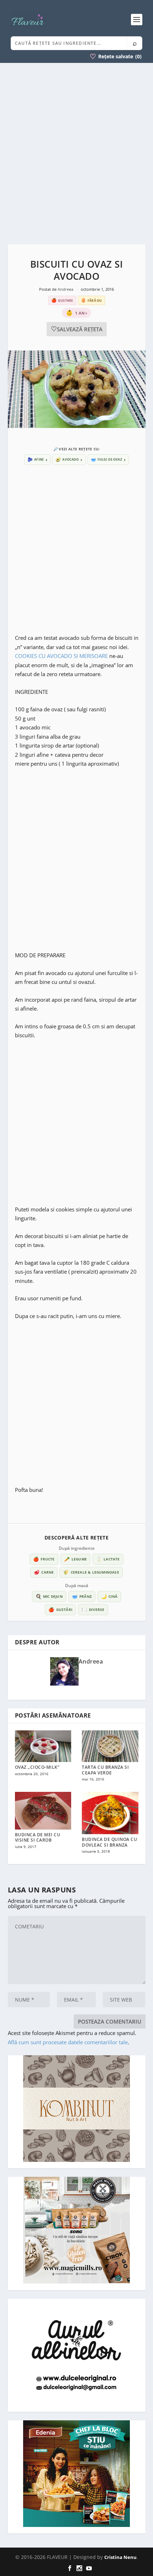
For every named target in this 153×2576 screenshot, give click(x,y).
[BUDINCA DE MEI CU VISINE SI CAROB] (43, 1811)
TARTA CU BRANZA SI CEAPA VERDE (105, 1770)
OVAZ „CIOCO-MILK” (37, 1767)
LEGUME (75, 1559)
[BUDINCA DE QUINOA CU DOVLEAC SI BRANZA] (110, 1813)
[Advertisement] (76, 154)
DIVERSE (93, 1610)
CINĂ (109, 1596)
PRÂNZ (82, 1596)
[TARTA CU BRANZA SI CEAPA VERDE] (110, 1746)
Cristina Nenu (120, 2557)
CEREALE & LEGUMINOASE (91, 1572)
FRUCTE (44, 1559)
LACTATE (108, 1559)
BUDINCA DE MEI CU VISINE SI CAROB (38, 1838)
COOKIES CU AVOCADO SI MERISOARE (61, 656)
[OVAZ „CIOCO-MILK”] (43, 1746)
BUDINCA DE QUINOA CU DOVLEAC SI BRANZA (109, 1842)
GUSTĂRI (60, 1610)
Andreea (66, 289)
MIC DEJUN (49, 1596)
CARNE (44, 1572)
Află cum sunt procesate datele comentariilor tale (68, 2042)
